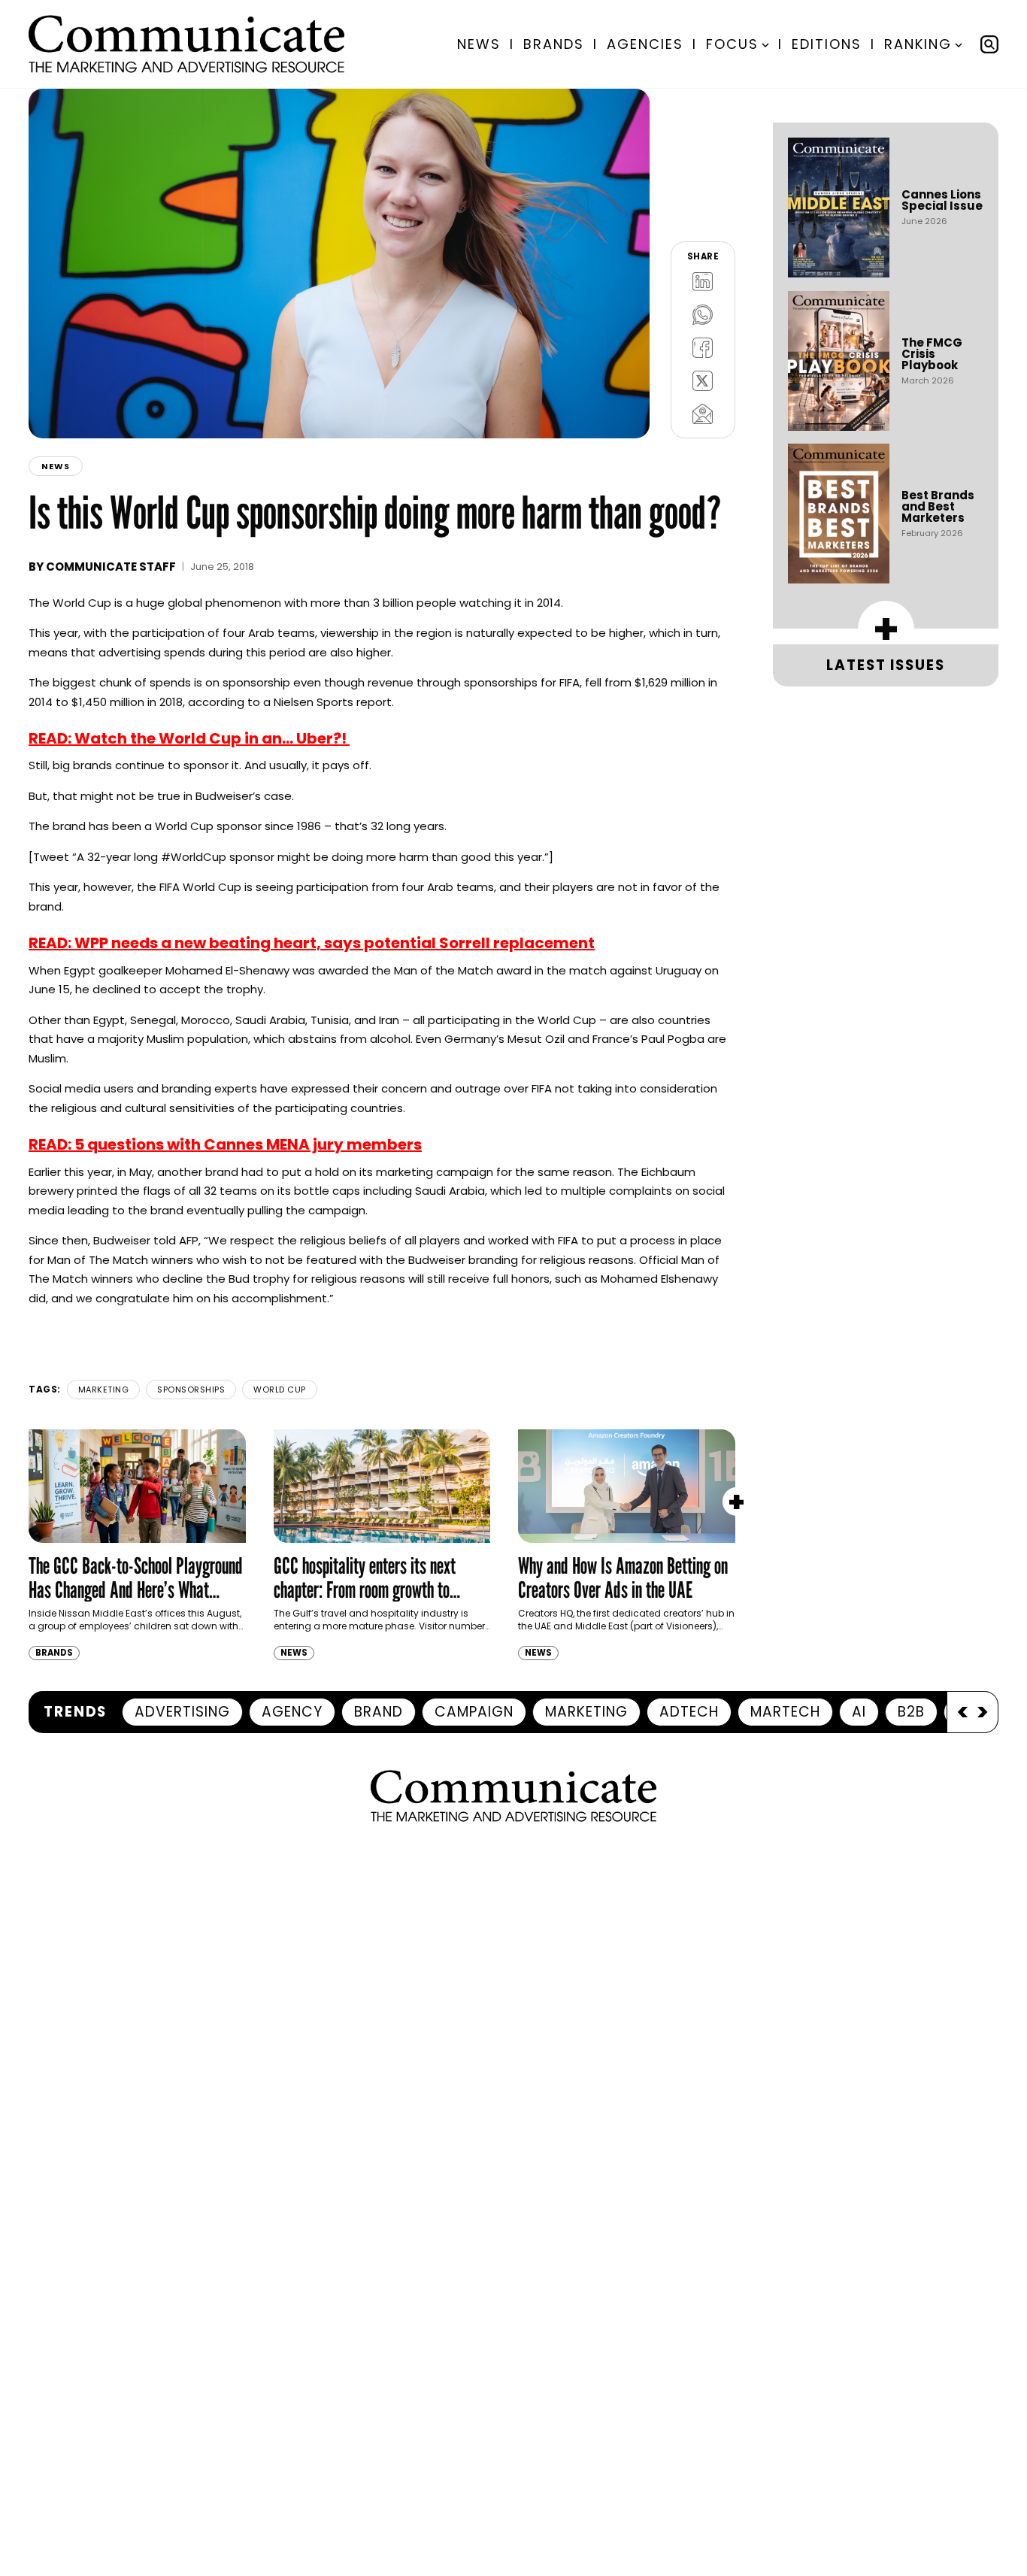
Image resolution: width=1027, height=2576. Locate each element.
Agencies (645, 44)
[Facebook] (703, 348)
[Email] (703, 414)
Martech (785, 1712)
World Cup (280, 1390)
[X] (703, 381)
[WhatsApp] (703, 315)
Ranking (918, 44)
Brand (379, 1712)
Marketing (104, 1390)
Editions (827, 44)
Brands (554, 44)
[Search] (989, 44)
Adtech (689, 1712)
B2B (911, 1712)
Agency (292, 1712)
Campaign (474, 1712)
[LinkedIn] (703, 282)
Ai (859, 1712)
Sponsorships (191, 1390)
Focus (732, 44)
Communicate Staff (111, 567)
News (479, 44)
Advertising (182, 1712)
